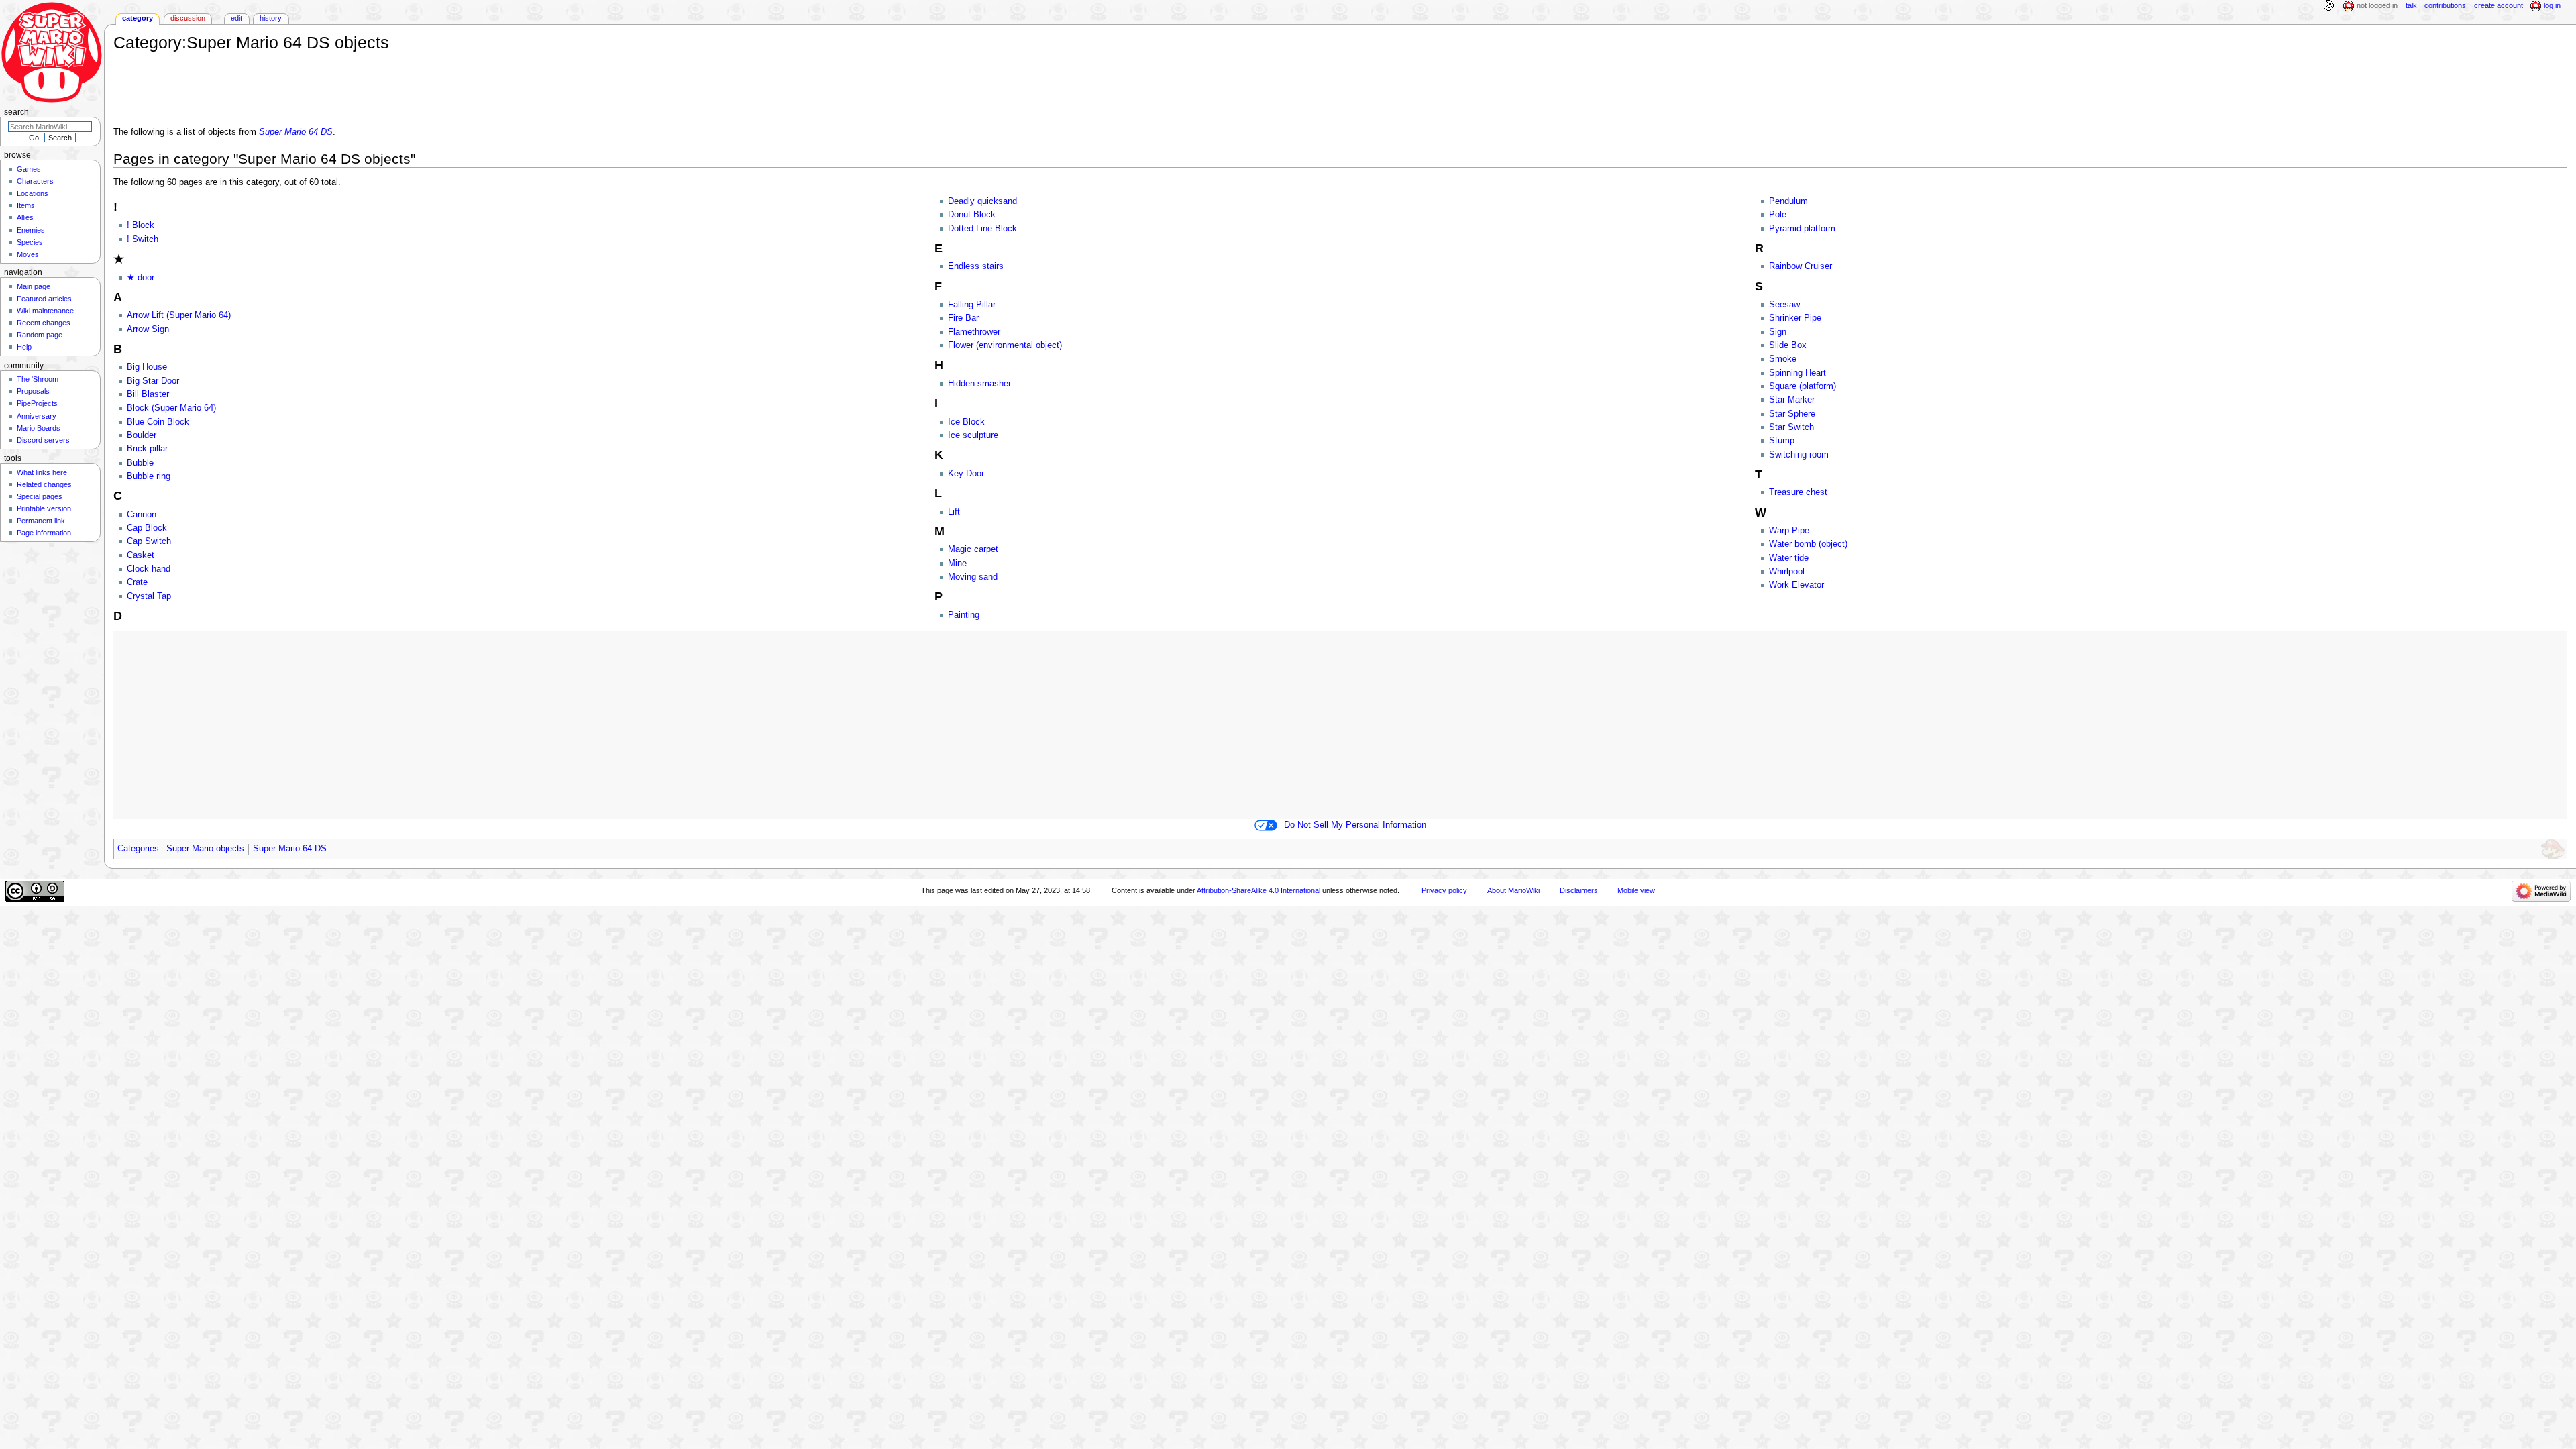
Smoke (1783, 359)
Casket (141, 555)
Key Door (966, 474)
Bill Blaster (148, 394)
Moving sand (973, 577)
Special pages (40, 496)
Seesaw (1784, 305)
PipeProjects (37, 403)
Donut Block (972, 215)
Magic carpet (973, 549)
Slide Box (1788, 345)
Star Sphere (1792, 414)
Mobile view (1636, 890)
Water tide (1789, 558)
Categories (138, 849)
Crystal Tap (149, 596)
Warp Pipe (1789, 531)
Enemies (31, 230)
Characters (35, 181)
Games (29, 169)
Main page (34, 286)
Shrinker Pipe (1795, 318)
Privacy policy (1444, 890)
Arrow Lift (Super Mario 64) (179, 315)
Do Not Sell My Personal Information (1355, 825)
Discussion (188, 18)
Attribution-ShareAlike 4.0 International (1258, 890)
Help (24, 347)
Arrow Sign (148, 329)
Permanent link (41, 521)
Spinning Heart (1797, 373)
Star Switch (1791, 427)
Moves (28, 254)
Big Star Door (153, 381)
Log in (2552, 5)
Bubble (140, 463)
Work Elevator (1796, 585)
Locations (33, 193)
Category (138, 18)
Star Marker (1792, 400)
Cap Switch (149, 541)
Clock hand (149, 569)
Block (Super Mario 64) (171, 408)
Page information (44, 533)
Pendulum (1788, 201)
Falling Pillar (972, 305)
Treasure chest (1798, 492)
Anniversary (37, 416)
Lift (954, 512)
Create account (2499, 5)
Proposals (33, 391)
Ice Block (966, 422)
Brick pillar (147, 449)
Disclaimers (1579, 890)
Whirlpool (1787, 572)
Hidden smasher (979, 384)
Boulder (142, 435)
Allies (25, 217)
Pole (1778, 215)
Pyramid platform (1802, 229)
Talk (2411, 5)
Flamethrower (974, 332)
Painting (964, 615)
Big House (147, 367)
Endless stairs (976, 266)
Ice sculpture (973, 435)
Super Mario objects (205, 849)
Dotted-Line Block (982, 229)
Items (26, 205)
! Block (141, 225)
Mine (957, 563)
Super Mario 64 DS (296, 132)
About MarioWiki (1513, 890)
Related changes (44, 484)
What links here (42, 472)
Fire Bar (963, 318)
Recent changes (44, 323)
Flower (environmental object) (1005, 345)
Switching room (1799, 455)
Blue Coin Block (158, 422)
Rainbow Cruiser (1801, 266)
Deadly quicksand (982, 201)
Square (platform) (1803, 386)
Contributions (2445, 5)
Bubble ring (149, 476)
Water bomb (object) (1808, 544)
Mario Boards (39, 428)
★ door (141, 278)
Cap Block (147, 528)
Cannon (142, 515)
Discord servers (43, 440)
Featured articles (44, 299)
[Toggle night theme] (2328, 6)
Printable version (44, 508)
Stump (1782, 441)
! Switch (143, 239)
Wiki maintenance (45, 311)
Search (16, 112)
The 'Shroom (38, 379)
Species (30, 242)
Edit (236, 18)
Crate (137, 582)
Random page (40, 335)
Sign (1778, 332)
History (271, 18)
